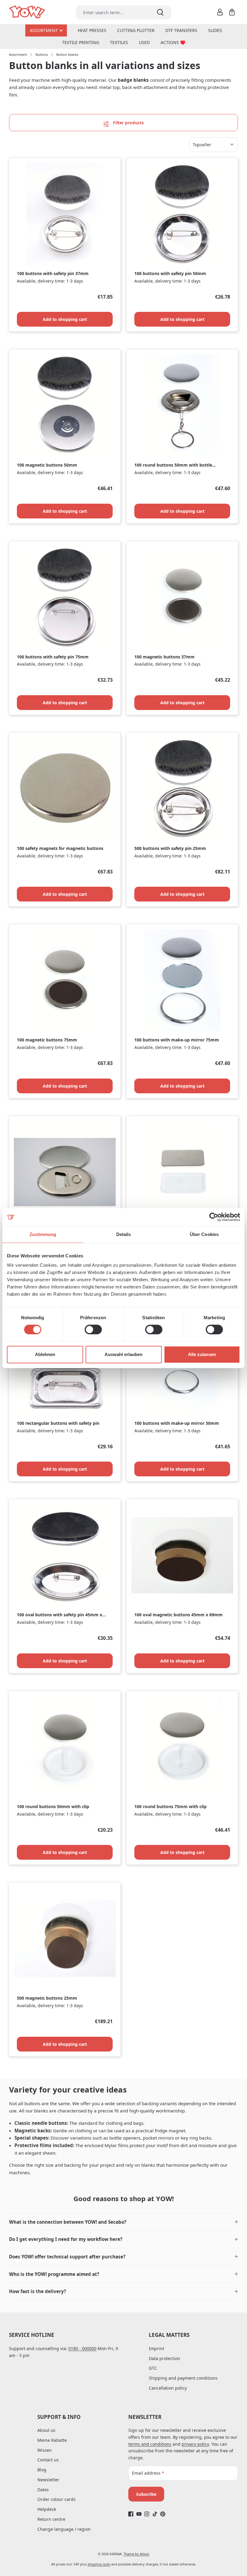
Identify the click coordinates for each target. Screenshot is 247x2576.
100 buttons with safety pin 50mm (170, 274)
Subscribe (146, 2494)
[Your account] (220, 12)
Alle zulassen (202, 1354)
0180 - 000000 (82, 2348)
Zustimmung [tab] (43, 1234)
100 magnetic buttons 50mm (47, 465)
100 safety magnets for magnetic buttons (60, 848)
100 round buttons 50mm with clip (53, 1807)
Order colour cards (56, 2499)
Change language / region (64, 2529)
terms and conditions (150, 2444)
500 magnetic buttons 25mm (47, 1998)
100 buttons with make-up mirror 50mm (177, 1423)
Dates (43, 2490)
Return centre (51, 2519)
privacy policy (195, 2444)
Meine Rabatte (52, 2440)
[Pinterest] (163, 2514)
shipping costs (99, 2564)
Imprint (156, 2348)
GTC (153, 2368)
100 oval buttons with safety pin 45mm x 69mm (59, 1615)
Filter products (128, 123)
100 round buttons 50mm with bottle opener (173, 465)
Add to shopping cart (65, 319)
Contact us (48, 2460)
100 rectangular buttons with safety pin (58, 1423)
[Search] (160, 13)
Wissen (45, 2450)
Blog (42, 2470)
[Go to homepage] (28, 12)
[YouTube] (139, 2514)
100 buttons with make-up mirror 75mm (177, 1040)
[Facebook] (131, 2514)
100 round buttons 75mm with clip (170, 1807)
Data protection (164, 2358)
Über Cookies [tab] (204, 1234)
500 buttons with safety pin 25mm (170, 848)
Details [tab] (124, 1234)
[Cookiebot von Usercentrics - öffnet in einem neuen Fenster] (214, 1217)
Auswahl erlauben (123, 1354)
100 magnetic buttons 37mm (164, 657)
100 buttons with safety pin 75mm (53, 657)
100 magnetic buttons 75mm (47, 1040)
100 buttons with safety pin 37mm (53, 274)
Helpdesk (47, 2509)
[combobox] (113, 13)
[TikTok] (155, 2514)
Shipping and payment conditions (183, 2378)
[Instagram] (147, 2514)
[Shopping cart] (232, 12)
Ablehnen (45, 1354)
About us (46, 2430)
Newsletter (48, 2480)
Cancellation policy (168, 2388)
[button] (123, 2222)
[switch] (93, 1329)
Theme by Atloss (136, 2554)
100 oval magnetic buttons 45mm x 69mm (178, 1615)
